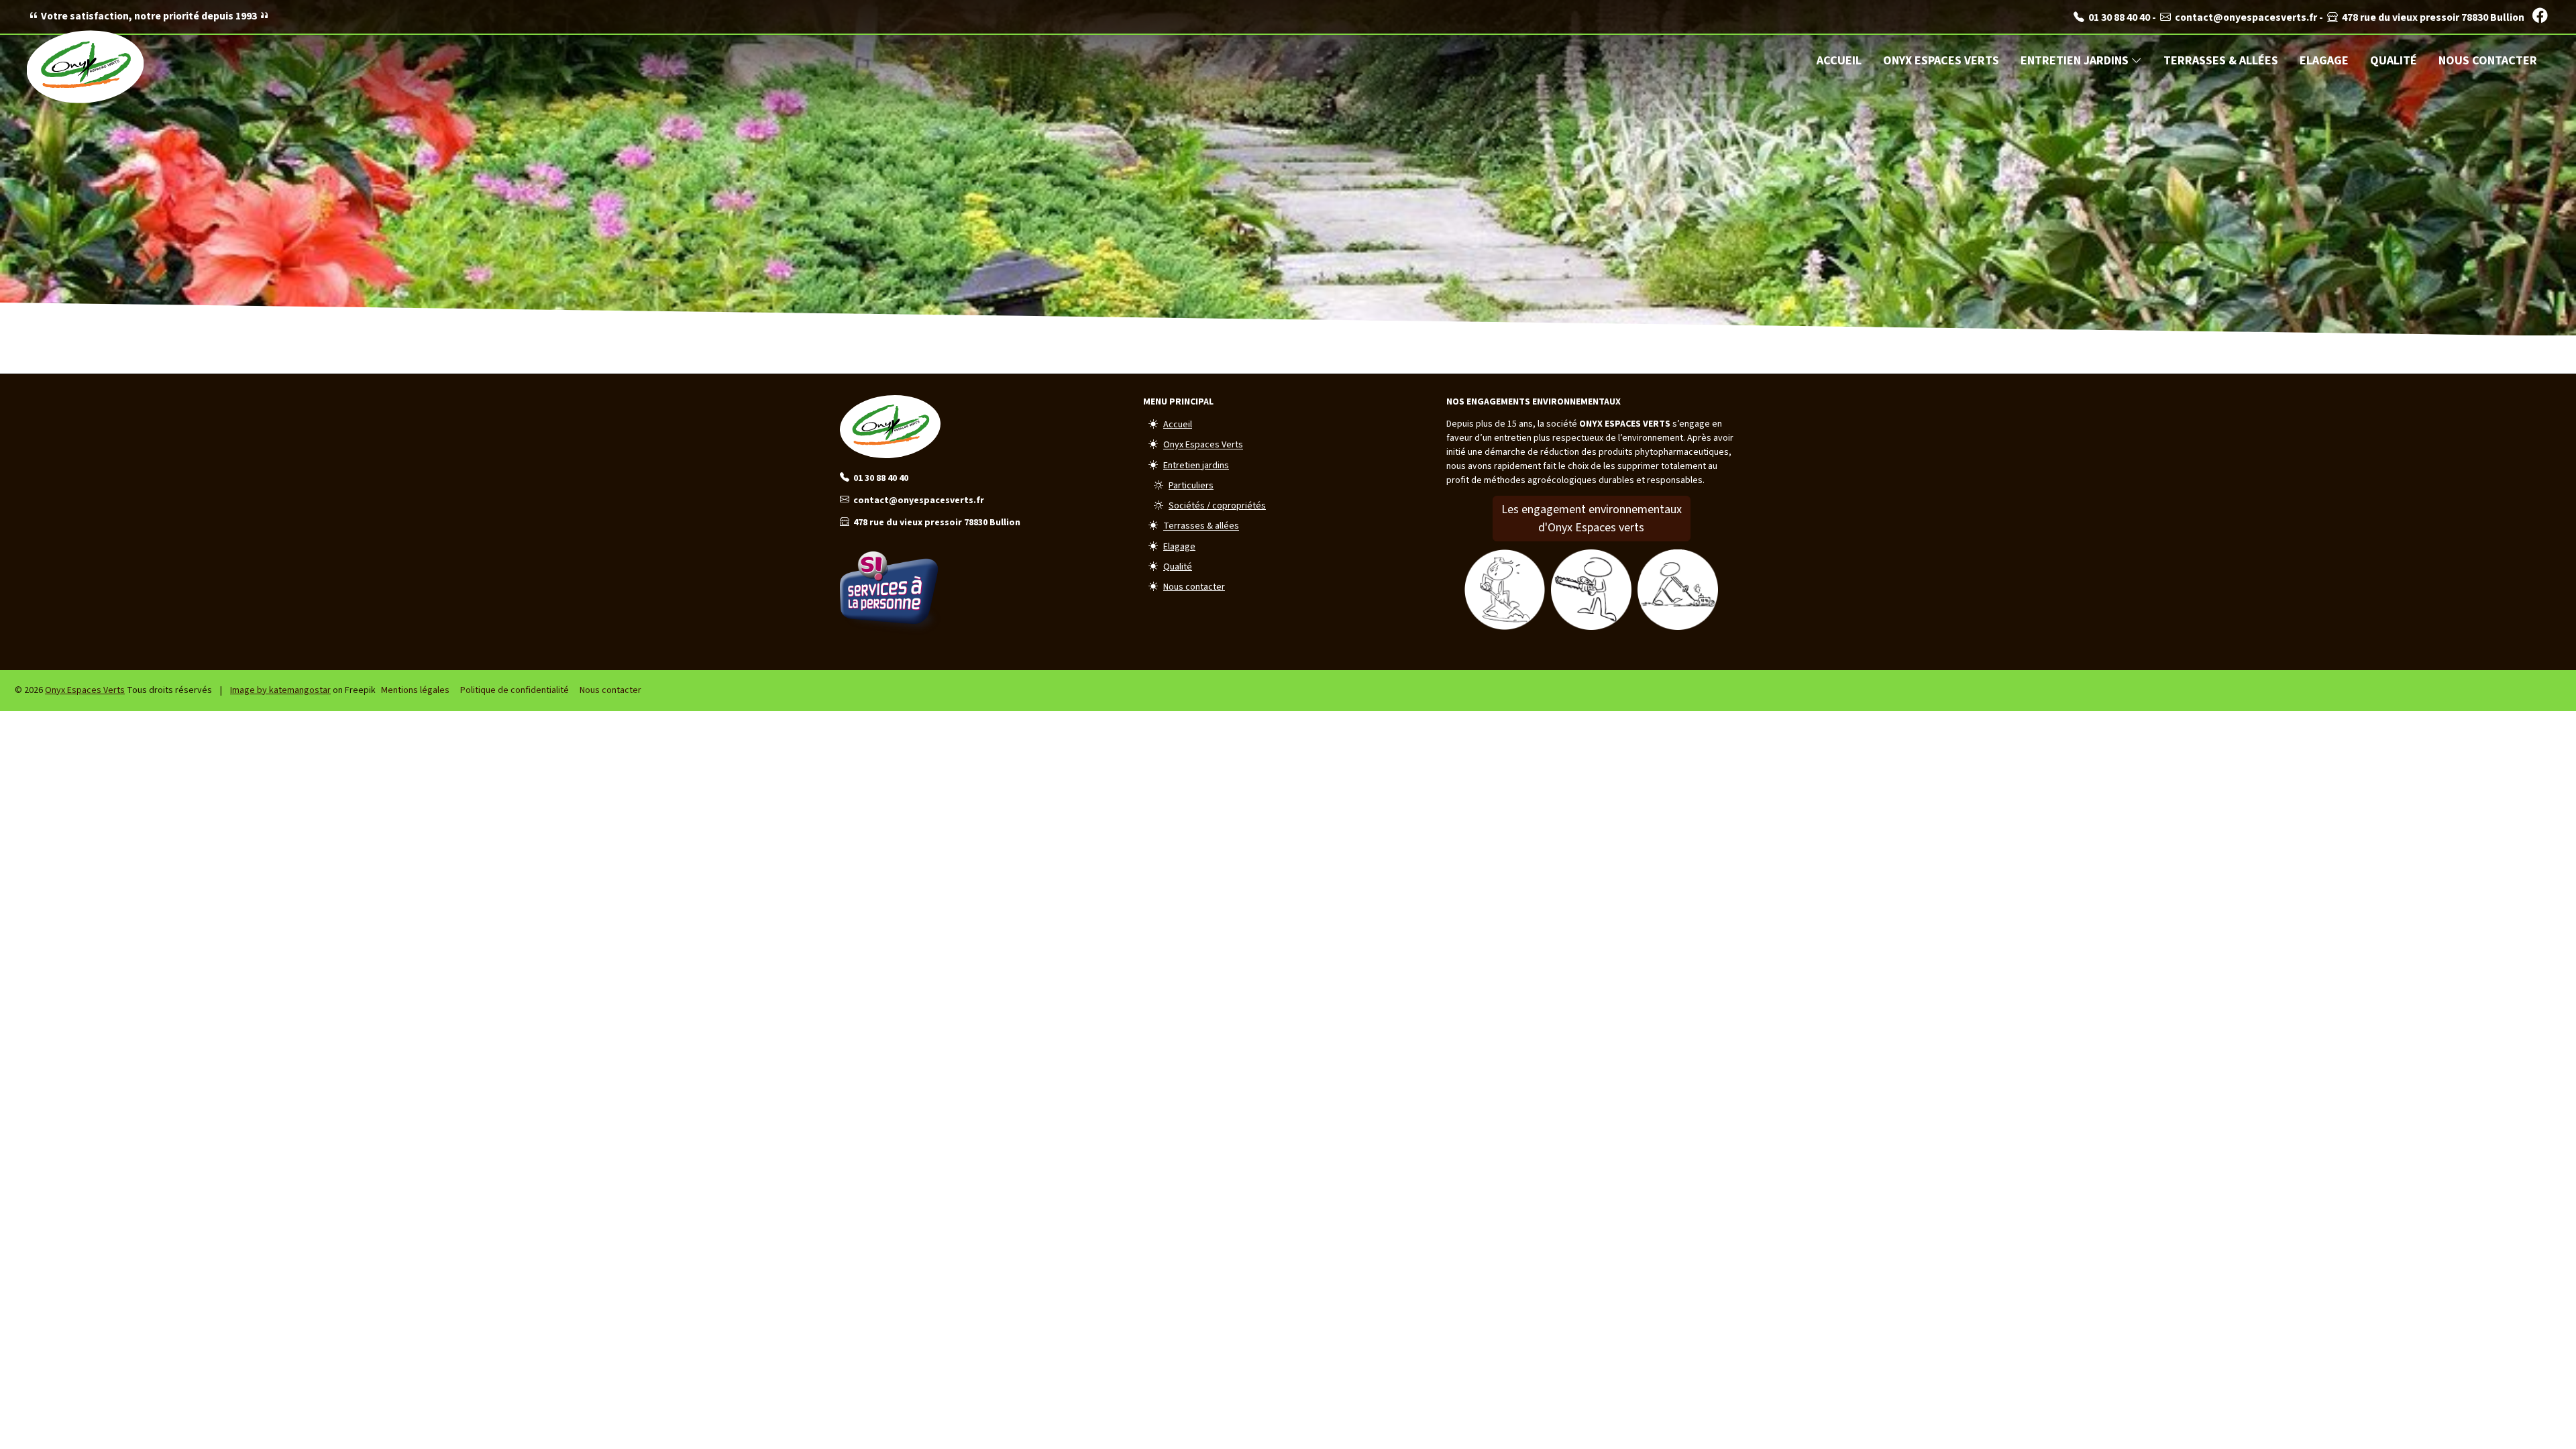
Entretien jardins (2076, 61)
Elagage (2324, 61)
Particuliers (1191, 486)
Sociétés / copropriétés (1217, 506)
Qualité (2394, 61)
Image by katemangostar (280, 690)
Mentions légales (415, 690)
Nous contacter (2488, 61)
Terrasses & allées (2221, 61)
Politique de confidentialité (515, 690)
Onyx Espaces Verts (1941, 61)
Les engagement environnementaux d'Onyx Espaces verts (1592, 519)
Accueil (1839, 61)
